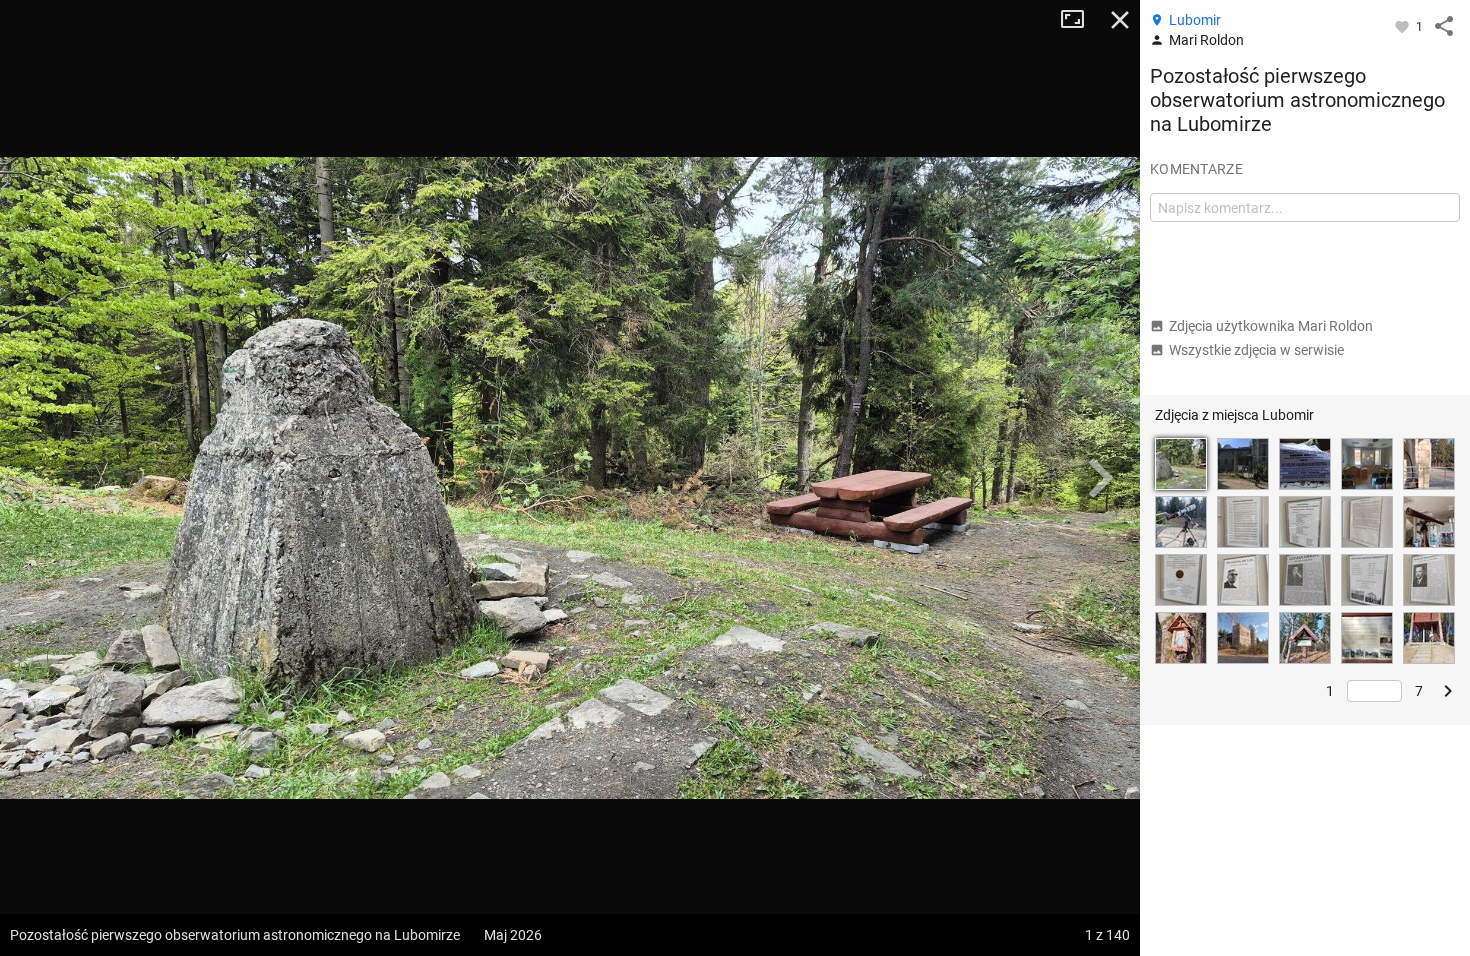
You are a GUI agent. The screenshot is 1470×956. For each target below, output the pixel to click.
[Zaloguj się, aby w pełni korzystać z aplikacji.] (1403, 26)
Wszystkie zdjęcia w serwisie (1256, 350)
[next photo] (1100, 478)
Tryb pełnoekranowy (1080, 20)
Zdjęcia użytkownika (1271, 326)
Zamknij (1120, 20)
